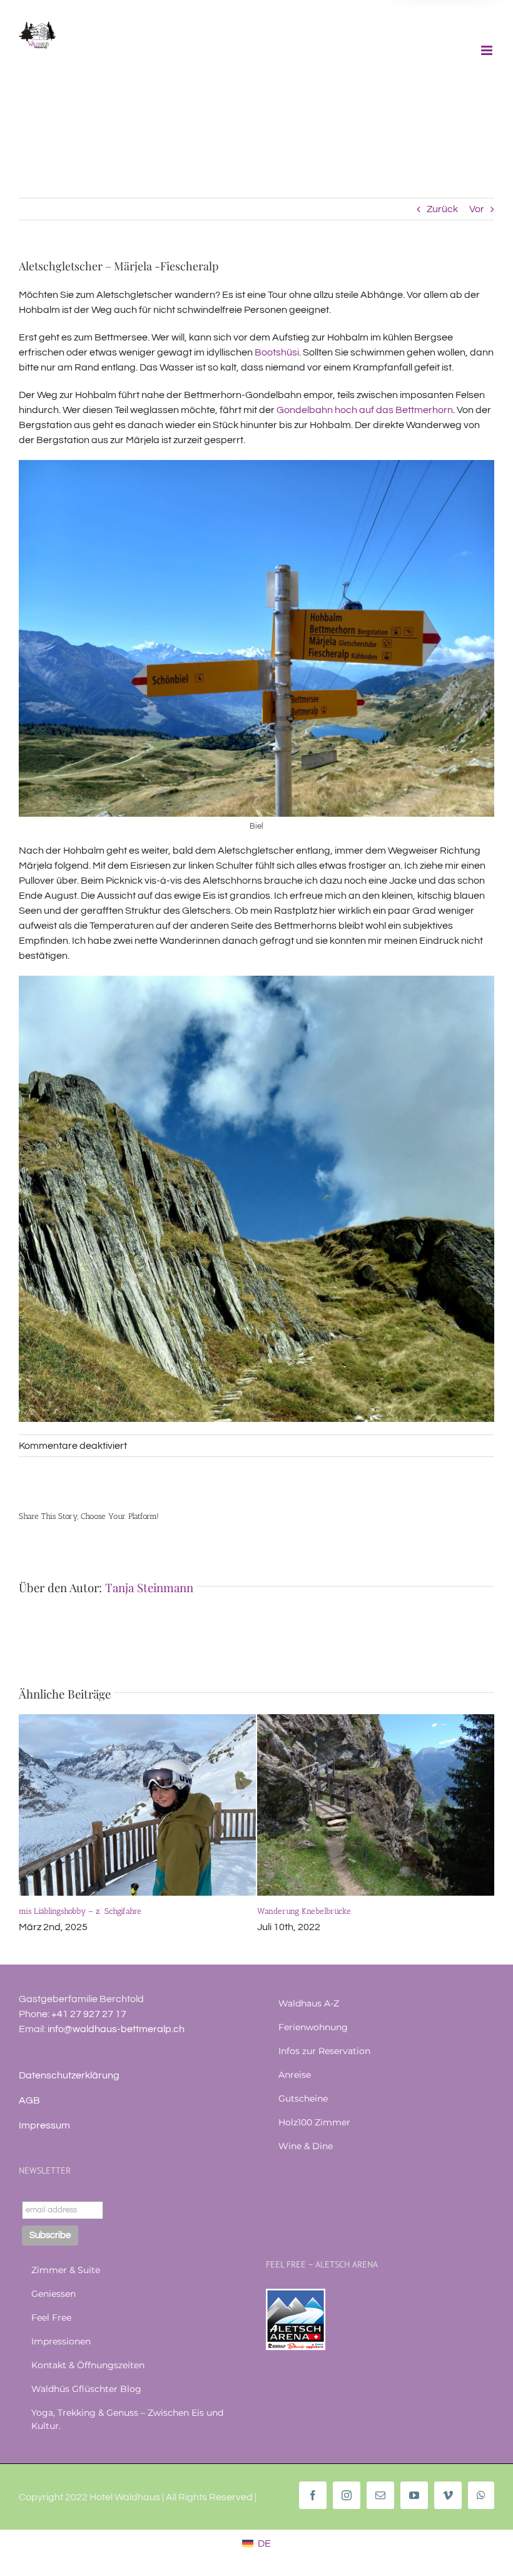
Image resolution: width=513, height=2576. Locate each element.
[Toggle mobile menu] (488, 50)
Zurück (442, 209)
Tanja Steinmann (149, 1587)
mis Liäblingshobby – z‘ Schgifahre (80, 1911)
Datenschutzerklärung (69, 2075)
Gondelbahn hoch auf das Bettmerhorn (365, 410)
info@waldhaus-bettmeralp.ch (116, 2029)
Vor (477, 209)
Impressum (44, 2125)
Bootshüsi (277, 352)
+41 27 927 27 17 (89, 2014)
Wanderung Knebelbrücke (304, 1911)
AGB (29, 2100)
